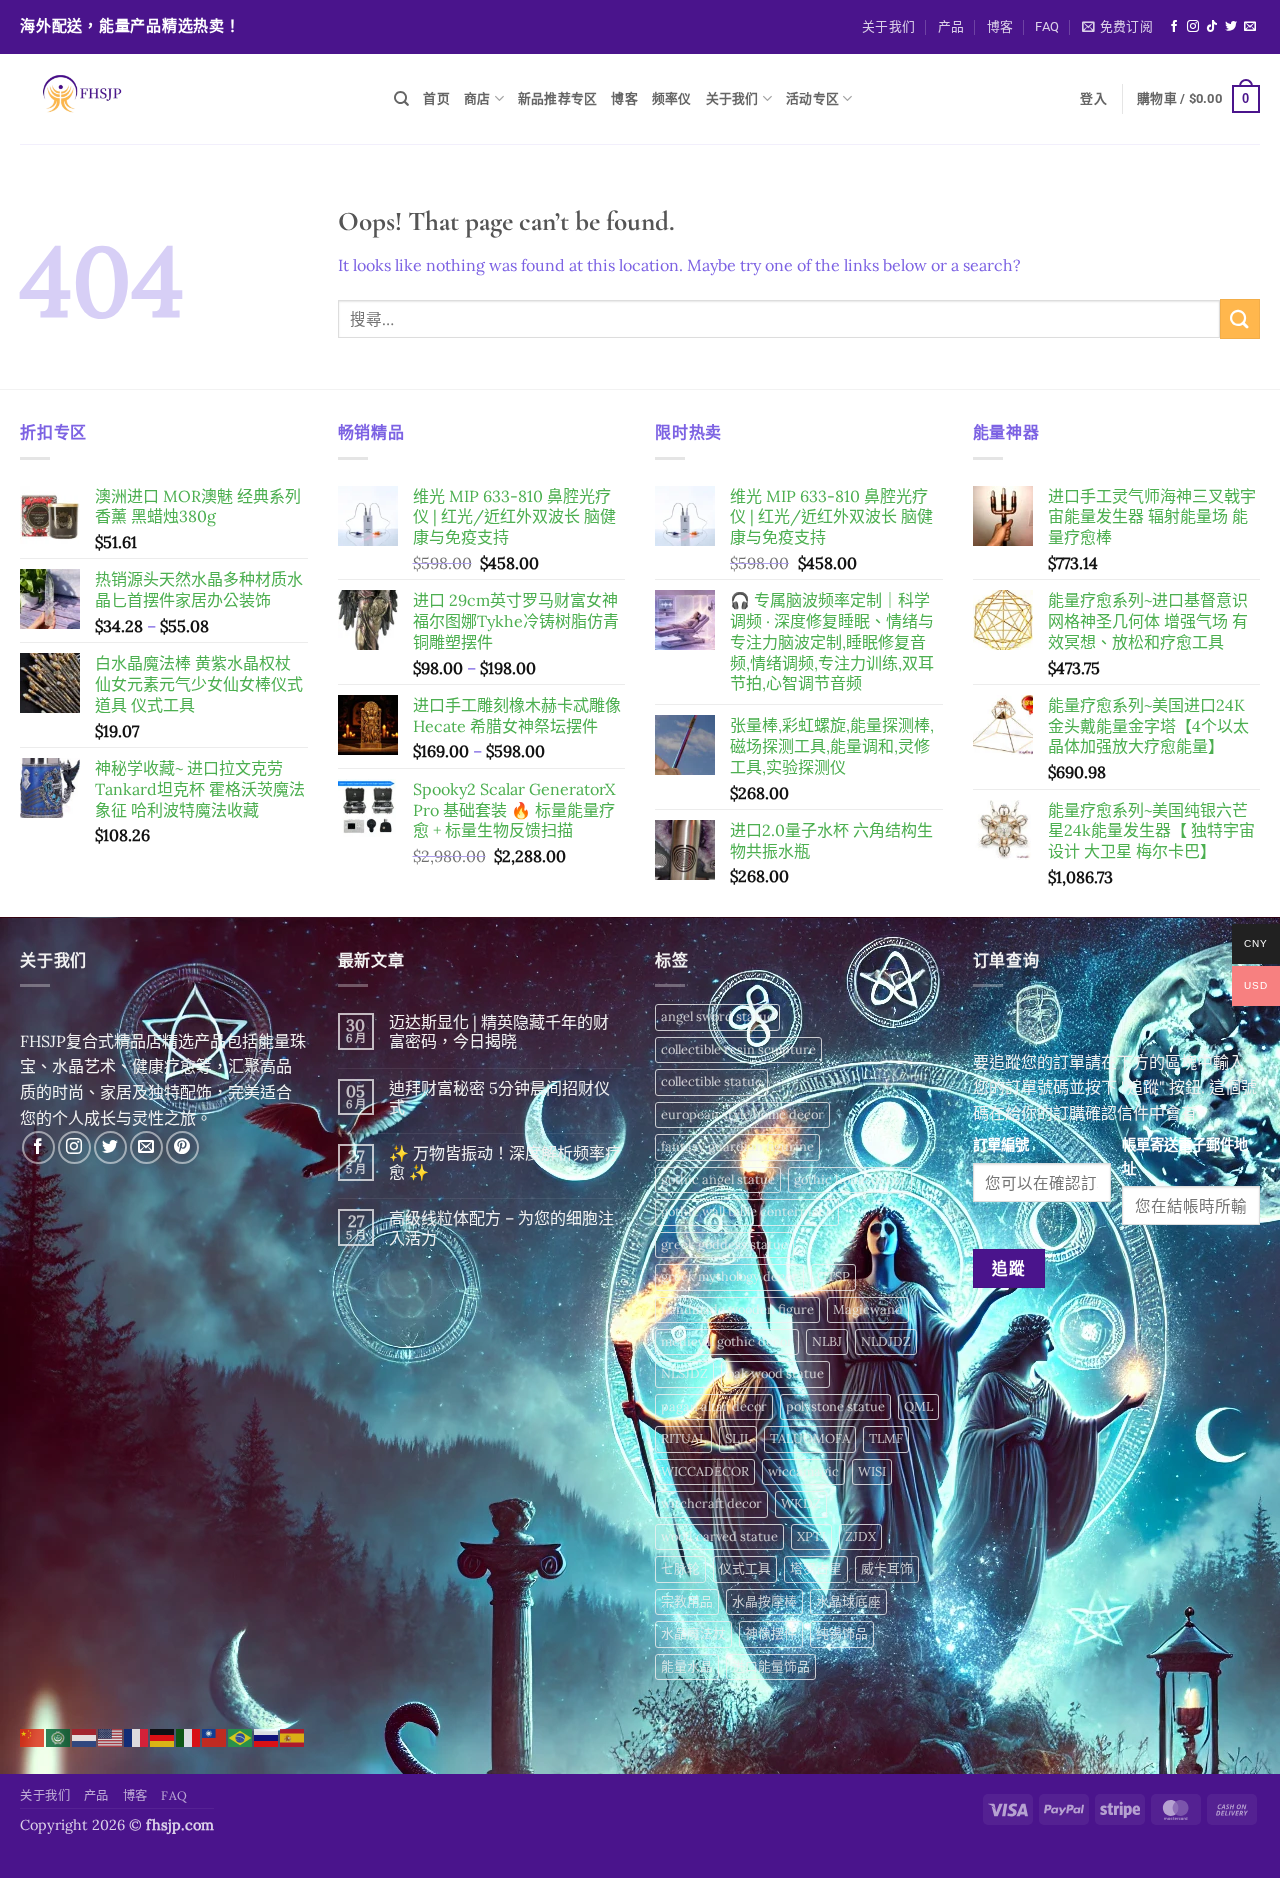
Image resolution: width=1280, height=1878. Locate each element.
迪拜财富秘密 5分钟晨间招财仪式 (499, 1098)
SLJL (738, 1438)
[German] (163, 1736)
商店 (477, 98)
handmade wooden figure (737, 1309)
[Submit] (1240, 318)
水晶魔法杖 (693, 1633)
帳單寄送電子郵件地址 (1185, 1156)
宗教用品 (687, 1601)
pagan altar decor (714, 1406)
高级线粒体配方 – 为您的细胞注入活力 (501, 1228)
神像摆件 (771, 1633)
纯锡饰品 (842, 1633)
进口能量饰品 (771, 1666)
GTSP (833, 1276)
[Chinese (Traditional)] (215, 1736)
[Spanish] (293, 1736)
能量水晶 (687, 1666)
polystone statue (835, 1406)
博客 (1000, 26)
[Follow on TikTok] (1212, 27)
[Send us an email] (1250, 27)
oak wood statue (775, 1373)
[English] (111, 1736)
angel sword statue (717, 1016)
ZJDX (860, 1536)
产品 (951, 26)
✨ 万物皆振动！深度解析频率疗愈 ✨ (505, 1163)
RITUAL (683, 1438)
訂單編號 (1001, 1145)
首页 (436, 98)
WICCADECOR (705, 1471)
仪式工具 (745, 1568)
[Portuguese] (241, 1736)
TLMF (886, 1438)
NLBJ (827, 1341)
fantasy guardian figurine (737, 1146)
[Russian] (267, 1736)
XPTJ (811, 1536)
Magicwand (868, 1309)
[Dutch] (85, 1736)
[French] (137, 1736)
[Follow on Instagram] (1193, 27)
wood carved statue (719, 1536)
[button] (1117, 27)
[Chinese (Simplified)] (33, 1736)
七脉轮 (680, 1568)
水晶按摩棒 (764, 1601)
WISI (872, 1471)
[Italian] (189, 1736)
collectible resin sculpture (738, 1049)
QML (918, 1406)
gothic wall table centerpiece (747, 1211)
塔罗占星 (816, 1568)
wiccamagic (803, 1471)
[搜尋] (401, 99)
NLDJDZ (886, 1341)
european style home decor (742, 1114)
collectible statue (711, 1081)
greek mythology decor (729, 1276)
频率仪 (672, 98)
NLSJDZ (684, 1373)
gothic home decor (850, 1179)
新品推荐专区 (558, 98)
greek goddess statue (724, 1244)
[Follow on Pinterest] (182, 1147)
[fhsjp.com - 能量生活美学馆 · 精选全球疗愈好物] (192, 99)
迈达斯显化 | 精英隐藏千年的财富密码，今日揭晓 (499, 1032)
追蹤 (1008, 1268)
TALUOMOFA (810, 1438)
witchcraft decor (711, 1503)
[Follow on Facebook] (1174, 27)
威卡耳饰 (887, 1568)
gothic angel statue (718, 1179)
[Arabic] (59, 1736)
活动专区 (812, 98)
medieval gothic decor (727, 1341)
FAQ (1047, 26)
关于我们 (888, 26)
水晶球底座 (848, 1601)
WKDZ (801, 1503)
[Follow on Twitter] (1231, 27)
